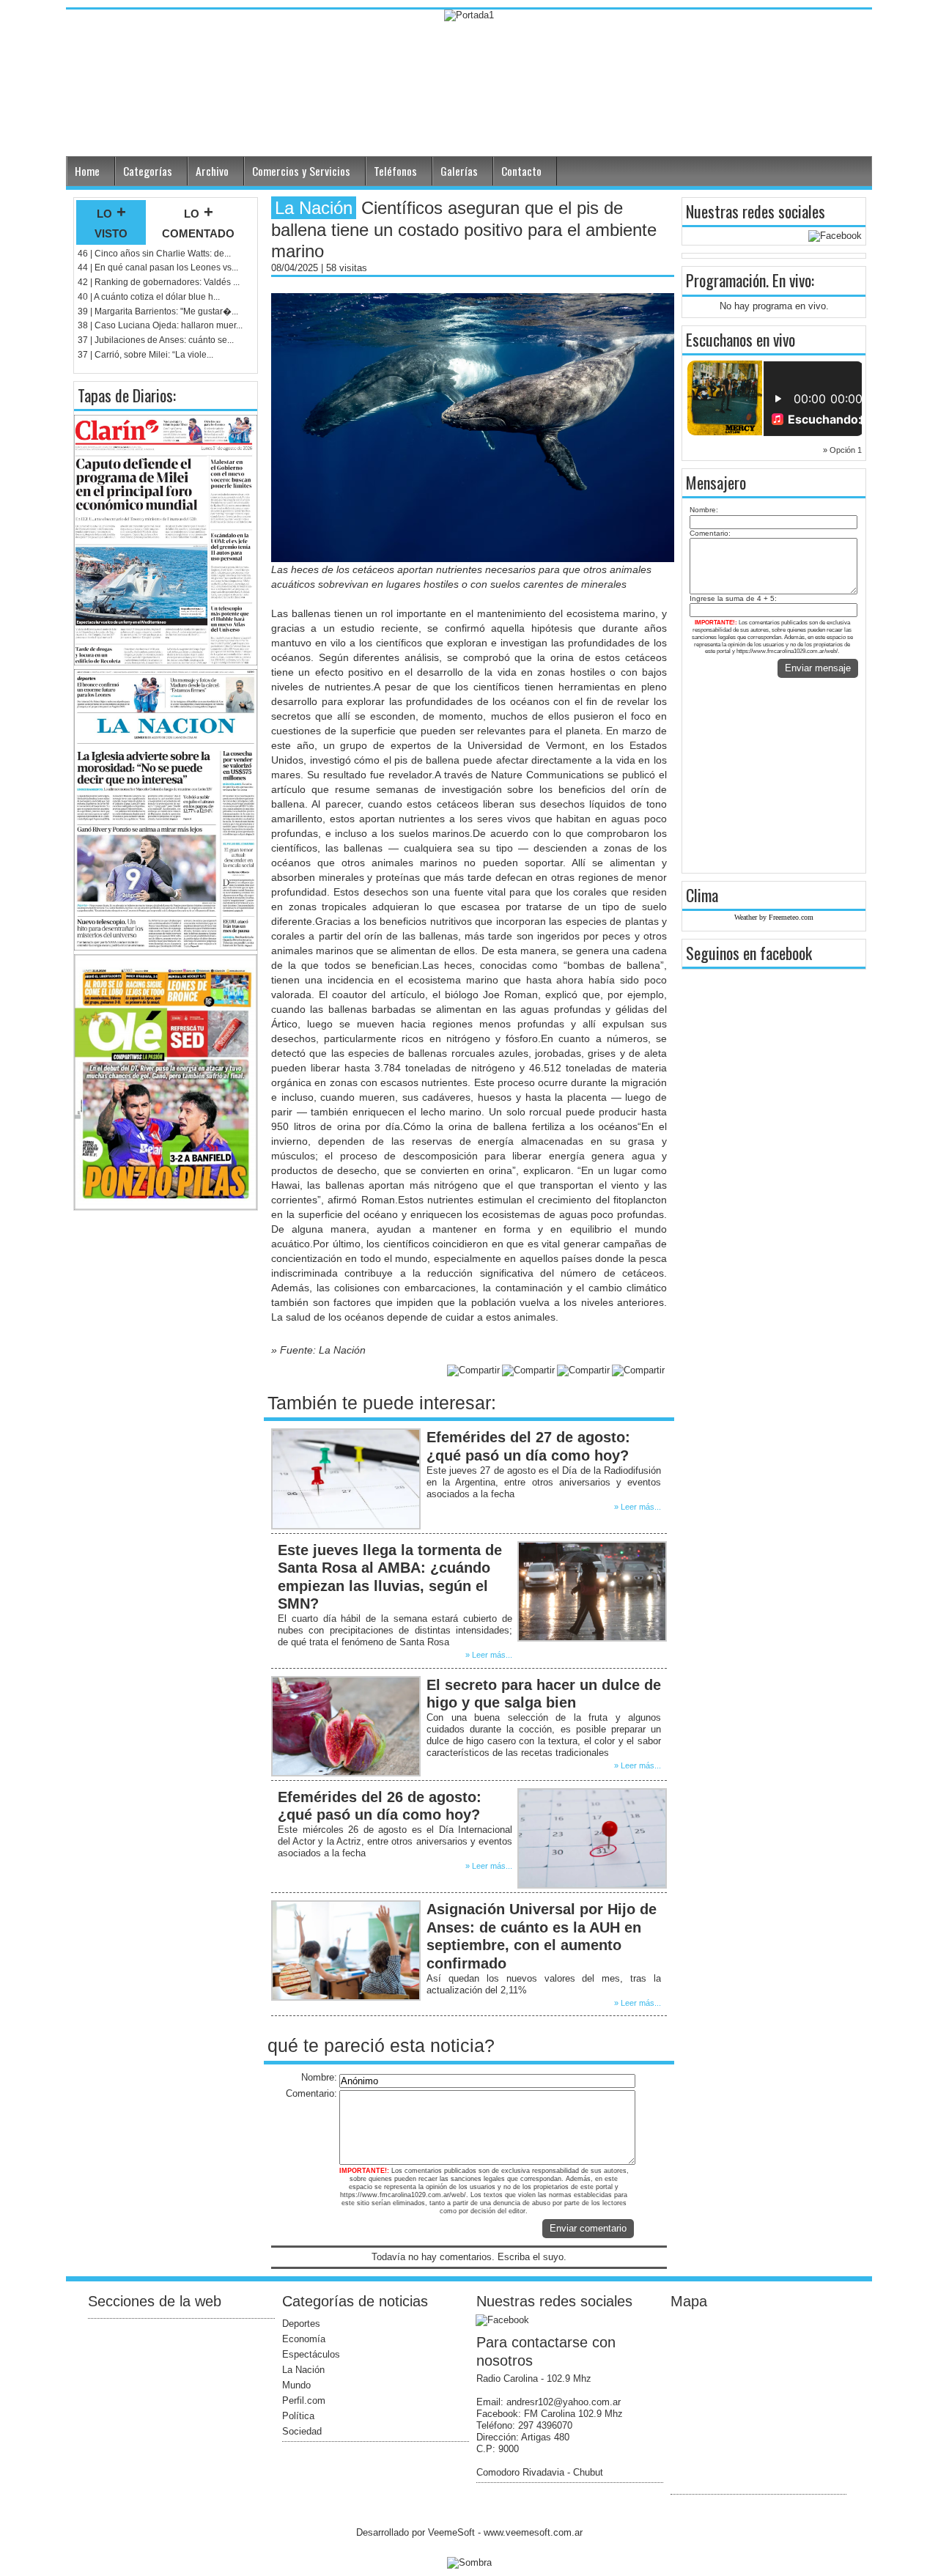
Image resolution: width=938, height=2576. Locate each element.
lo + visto (111, 222)
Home (87, 171)
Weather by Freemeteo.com (774, 917)
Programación (726, 280)
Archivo (212, 171)
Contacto (521, 171)
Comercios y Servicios (301, 171)
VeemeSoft (453, 2532)
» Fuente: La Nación (318, 1350)
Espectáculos (311, 2354)
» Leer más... (638, 1507)
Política (298, 2416)
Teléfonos (395, 171)
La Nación (303, 2370)
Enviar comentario (588, 2228)
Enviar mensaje (818, 668)
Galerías (459, 171)
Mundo (296, 2385)
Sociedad (302, 2431)
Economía (304, 2339)
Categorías (148, 171)
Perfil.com (304, 2400)
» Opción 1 (842, 450)
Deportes (301, 2324)
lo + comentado (198, 222)
